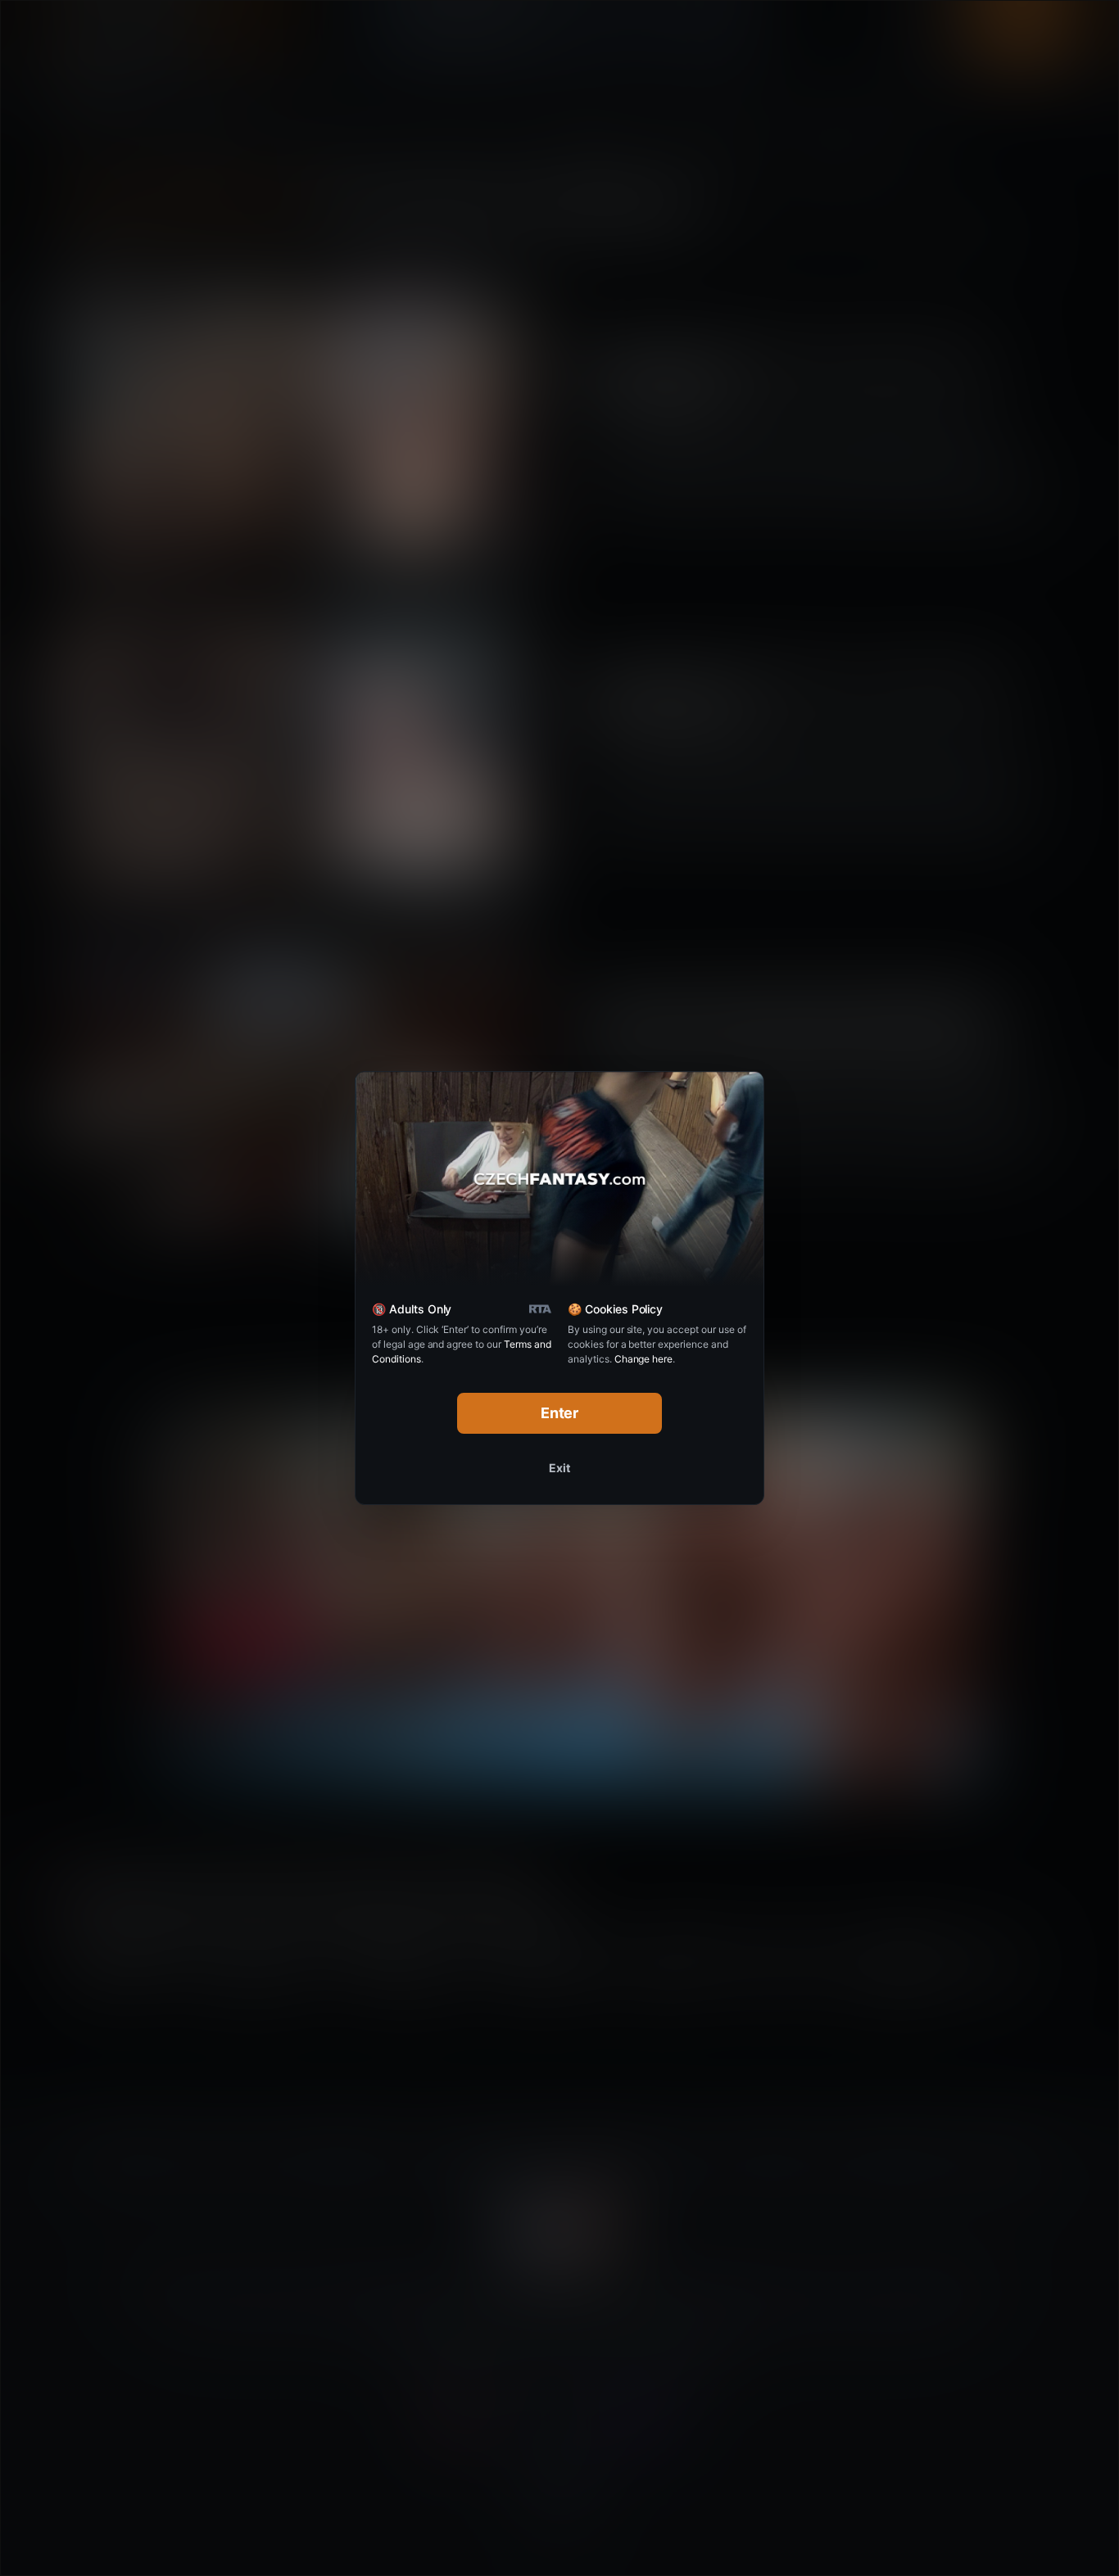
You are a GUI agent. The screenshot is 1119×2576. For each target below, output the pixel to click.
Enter (560, 1413)
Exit (559, 1468)
